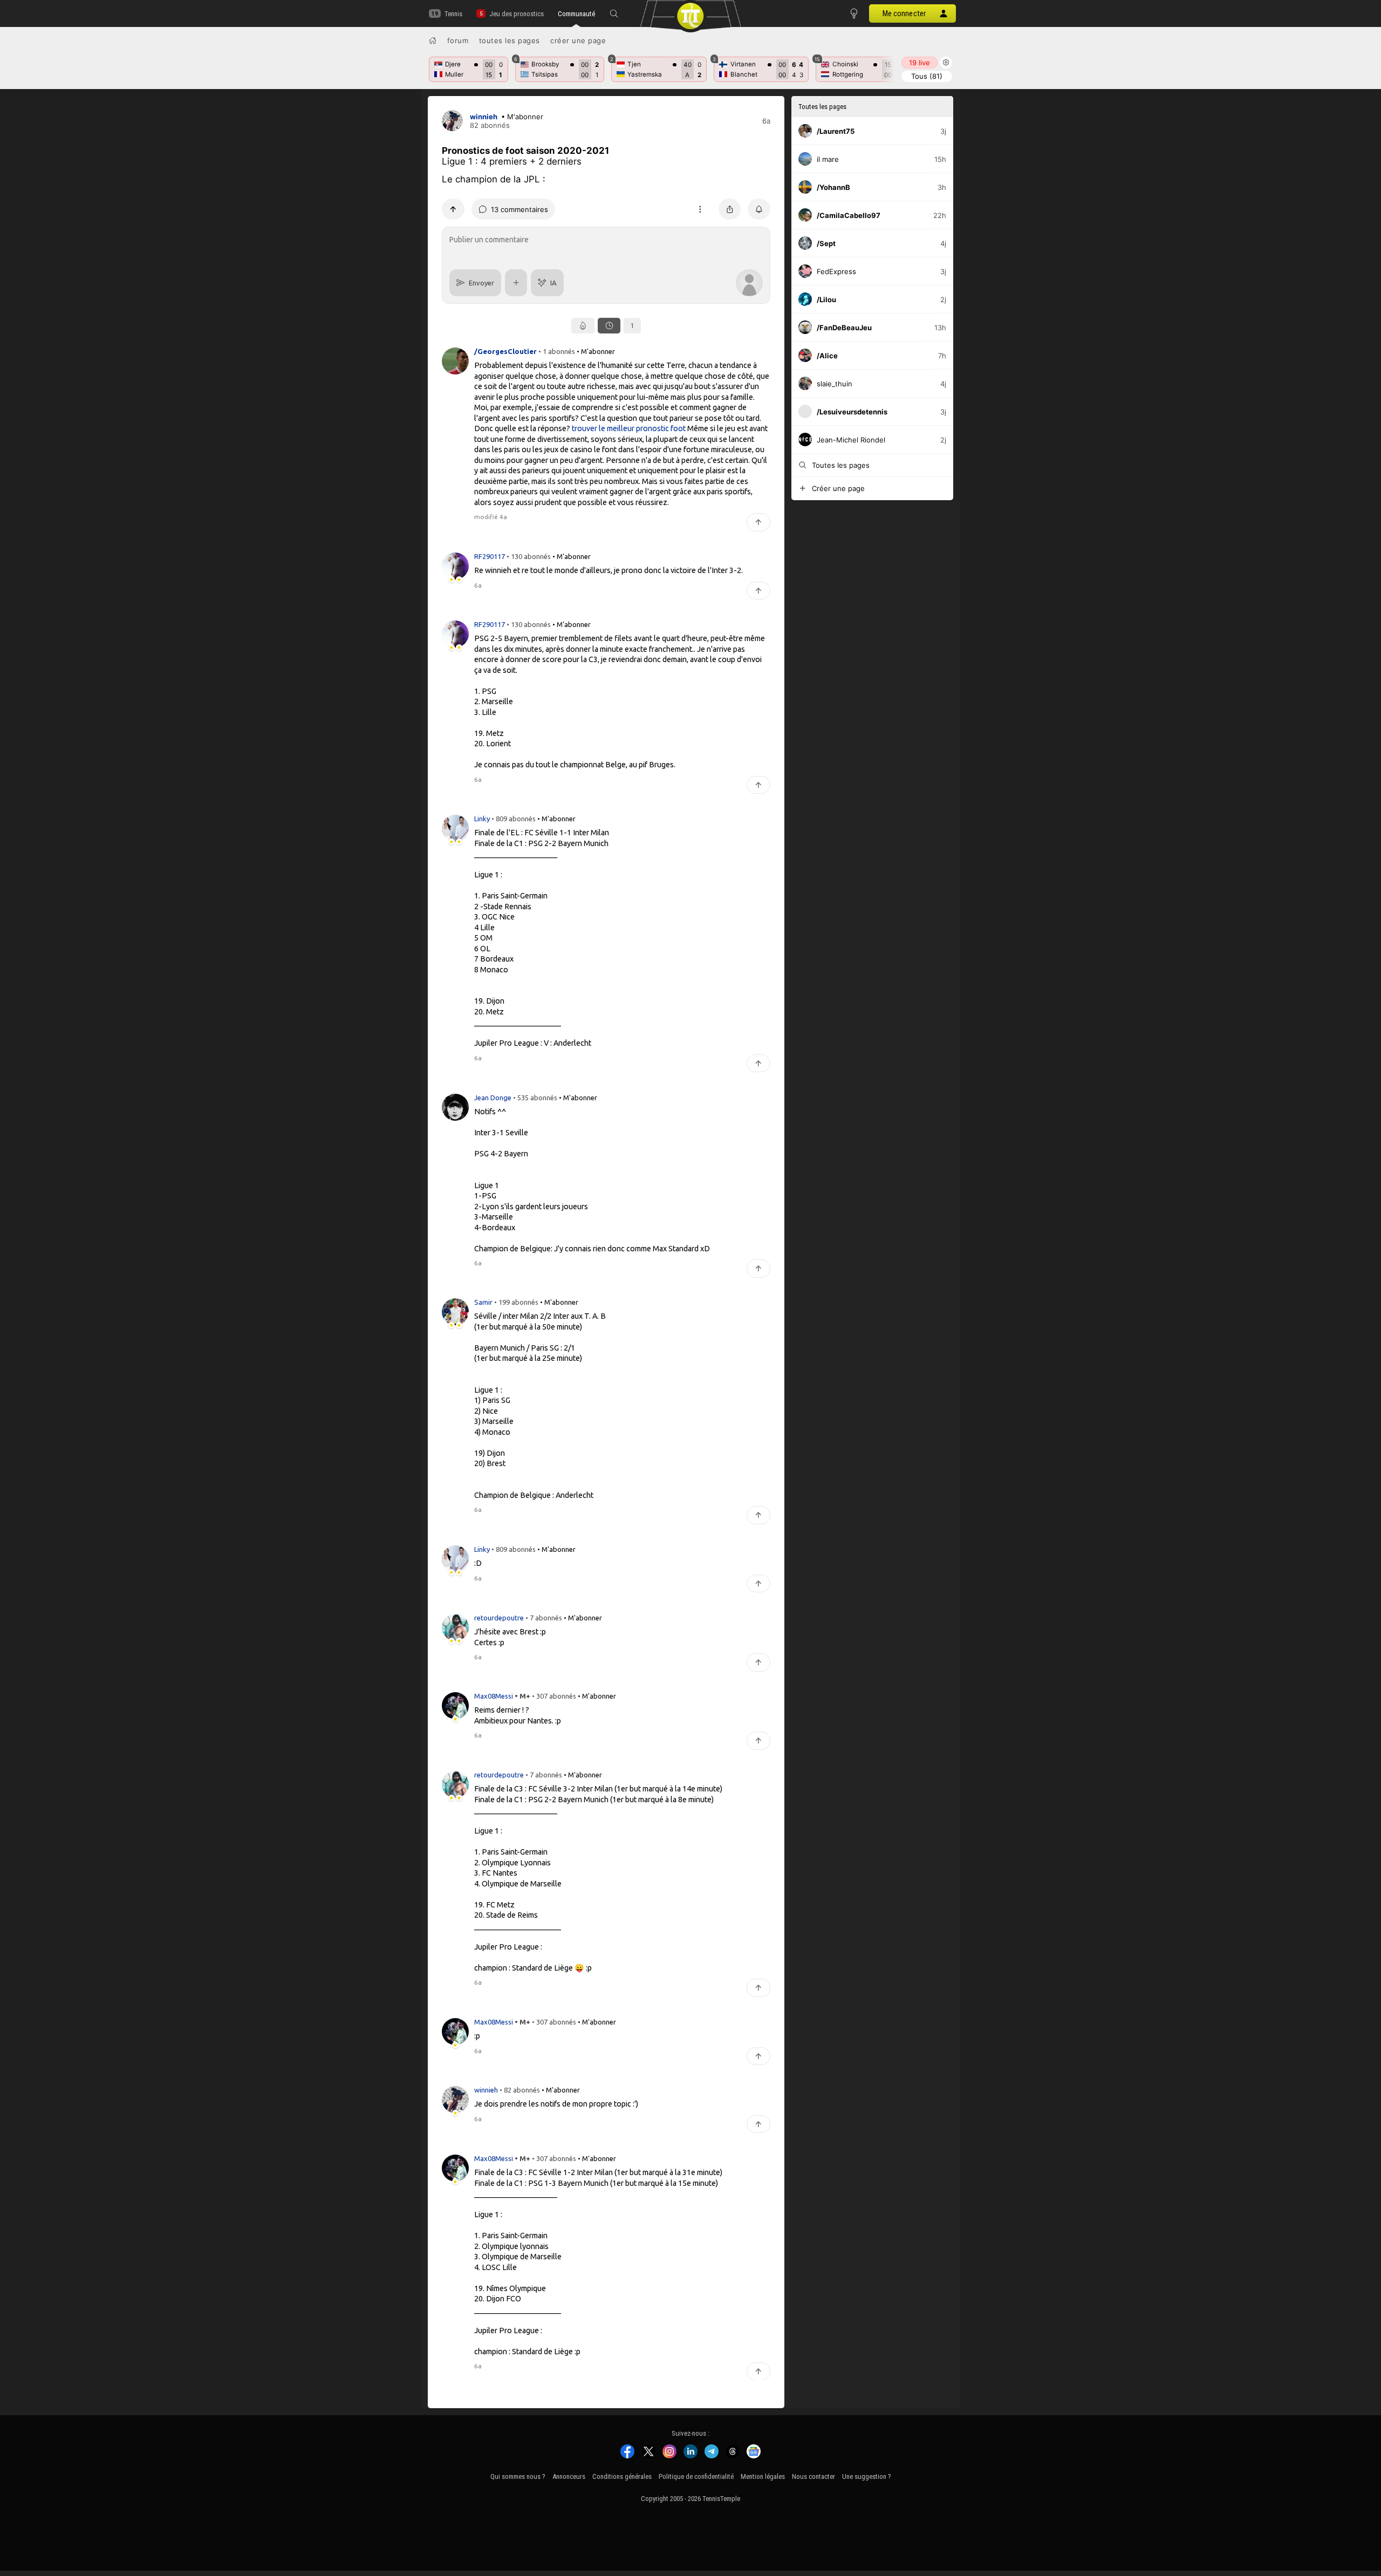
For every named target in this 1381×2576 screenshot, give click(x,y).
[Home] (433, 40)
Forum (458, 40)
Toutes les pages (510, 40)
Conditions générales (622, 2476)
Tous (927, 76)
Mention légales (763, 2476)
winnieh (484, 117)
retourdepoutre (500, 1617)
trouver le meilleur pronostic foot (629, 428)
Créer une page (578, 40)
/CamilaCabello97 (849, 215)
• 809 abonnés (514, 819)
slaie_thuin (835, 384)
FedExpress (836, 271)
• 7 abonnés (544, 1617)
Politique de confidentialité (696, 2476)
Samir (484, 1302)
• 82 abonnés (520, 2090)
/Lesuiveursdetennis (852, 412)
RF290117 (490, 556)
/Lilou (826, 299)
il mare (828, 159)
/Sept (826, 243)
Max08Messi (494, 1696)
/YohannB (833, 187)
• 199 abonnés (516, 1302)
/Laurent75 (836, 131)
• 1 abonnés (557, 351)
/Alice (827, 356)
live (919, 63)
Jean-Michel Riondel (851, 440)
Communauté (576, 14)
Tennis (453, 14)
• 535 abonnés (535, 1097)
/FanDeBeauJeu (844, 328)
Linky (483, 819)
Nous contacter (813, 2476)
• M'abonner (522, 117)
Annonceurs (569, 2476)
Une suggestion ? (867, 2476)
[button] (614, 13)
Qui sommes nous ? (518, 2476)
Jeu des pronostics (516, 14)
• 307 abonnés (554, 1696)
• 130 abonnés (529, 556)
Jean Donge (494, 1097)
